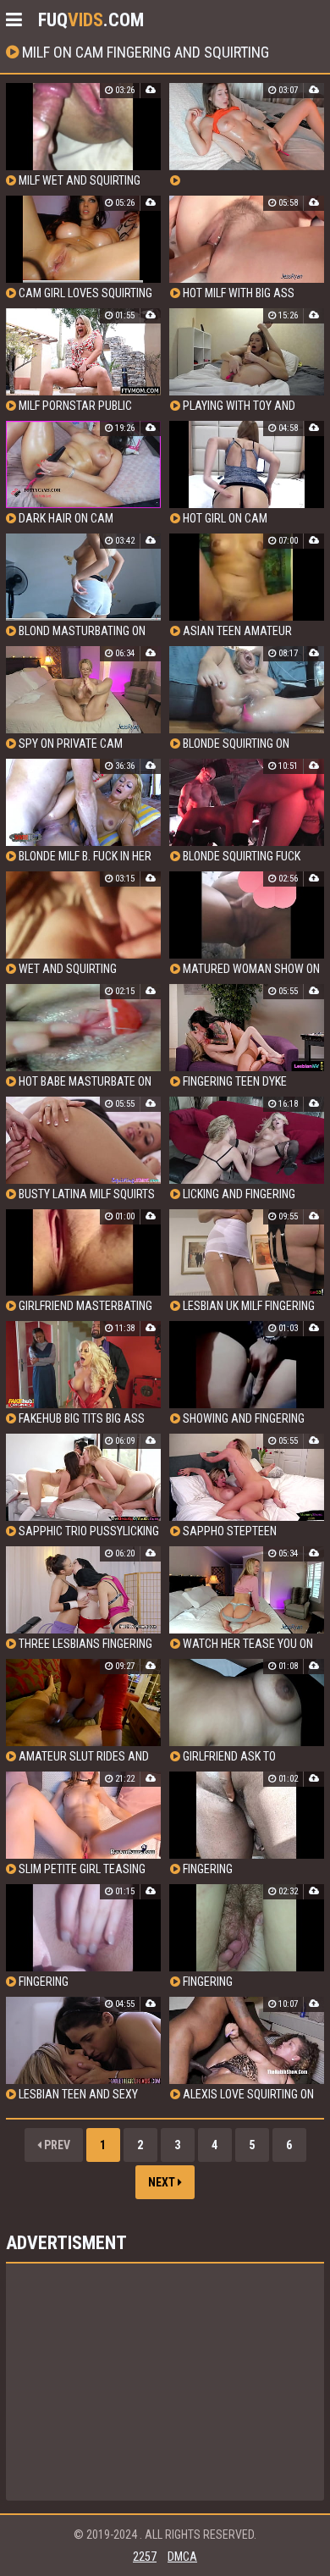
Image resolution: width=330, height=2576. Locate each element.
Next (163, 2182)
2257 (145, 2557)
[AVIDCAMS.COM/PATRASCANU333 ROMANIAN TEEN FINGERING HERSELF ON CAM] (247, 135)
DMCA (182, 2557)
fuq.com (91, 20)
